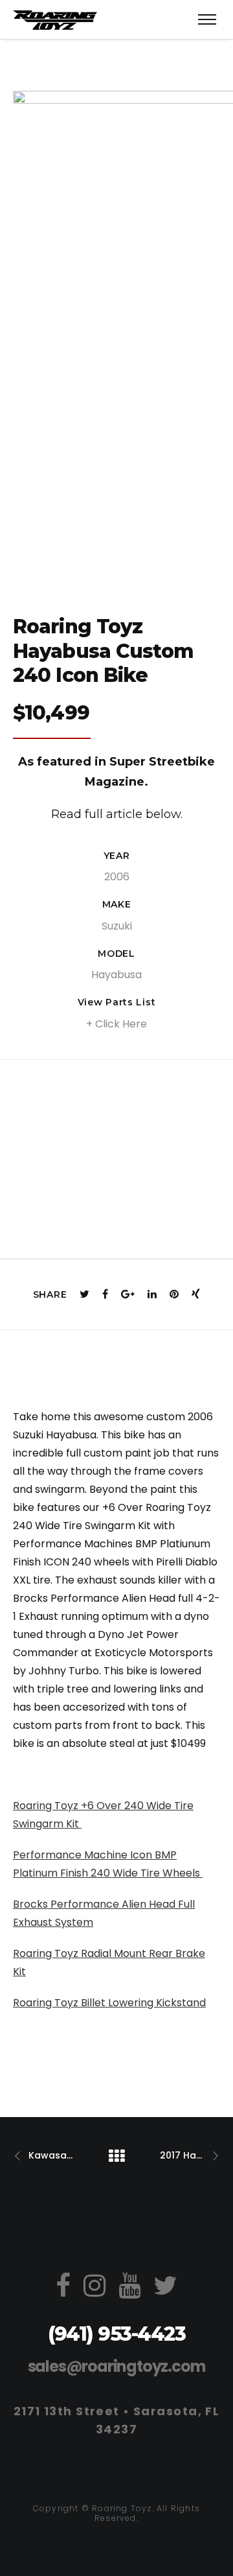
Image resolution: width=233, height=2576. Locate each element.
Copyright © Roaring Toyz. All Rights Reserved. (116, 2513)
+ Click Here (116, 1024)
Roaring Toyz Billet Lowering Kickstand (109, 2003)
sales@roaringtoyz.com (117, 2366)
